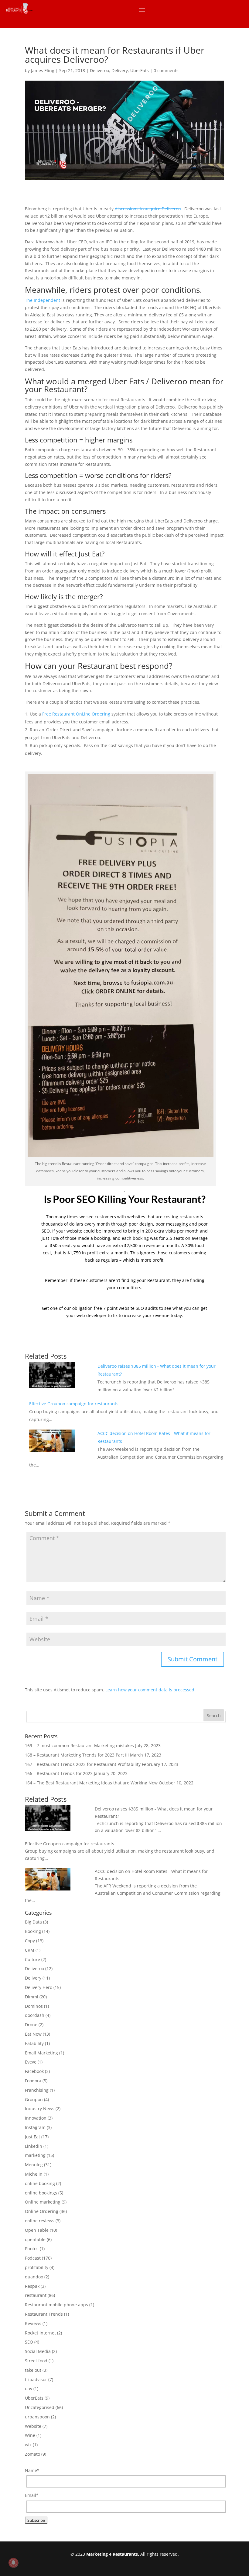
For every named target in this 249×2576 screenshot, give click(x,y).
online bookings (41, 2193)
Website (33, 2426)
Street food (36, 2361)
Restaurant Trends (44, 2314)
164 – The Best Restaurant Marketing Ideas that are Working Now (91, 1783)
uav (29, 2389)
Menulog (34, 2165)
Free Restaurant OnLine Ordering (76, 714)
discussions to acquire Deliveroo (148, 209)
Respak (32, 2286)
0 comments (166, 70)
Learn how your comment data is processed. (150, 1690)
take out (33, 2370)
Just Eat (32, 2137)
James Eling (43, 70)
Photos (32, 2249)
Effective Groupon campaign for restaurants (74, 1404)
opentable (35, 2239)
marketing (35, 2155)
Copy (30, 1941)
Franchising (37, 2090)
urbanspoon (37, 2417)
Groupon (34, 2099)
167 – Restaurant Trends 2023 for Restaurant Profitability (83, 1764)
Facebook (34, 2071)
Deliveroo (99, 70)
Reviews (33, 2323)
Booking (33, 1931)
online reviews (40, 2221)
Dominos (34, 2006)
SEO (29, 2342)
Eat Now (33, 2034)
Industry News (40, 2109)
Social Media (38, 2351)
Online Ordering (42, 2211)
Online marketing (43, 2202)
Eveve (31, 2062)
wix (28, 2445)
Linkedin (34, 2146)
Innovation (36, 2118)
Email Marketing (41, 2053)
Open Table (37, 2230)
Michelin (34, 2174)
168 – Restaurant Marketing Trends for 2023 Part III (77, 1755)
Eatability (34, 2043)
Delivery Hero (39, 1987)
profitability (37, 2267)
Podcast (33, 2258)
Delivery (120, 70)
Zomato (32, 2454)
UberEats (140, 70)
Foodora (33, 2081)
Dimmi (32, 1997)
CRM (30, 1950)
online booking (40, 2183)
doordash (35, 2015)
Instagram (35, 2127)
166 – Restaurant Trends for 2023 (59, 1773)
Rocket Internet (40, 2333)
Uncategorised (40, 2407)
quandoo (34, 2277)
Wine (30, 2435)
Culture (32, 1959)
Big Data (33, 1922)
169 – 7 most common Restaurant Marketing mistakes (79, 1745)
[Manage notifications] (13, 2563)
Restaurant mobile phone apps (56, 2305)
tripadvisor (36, 2379)
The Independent (43, 300)
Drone (31, 2025)
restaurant (36, 2295)
